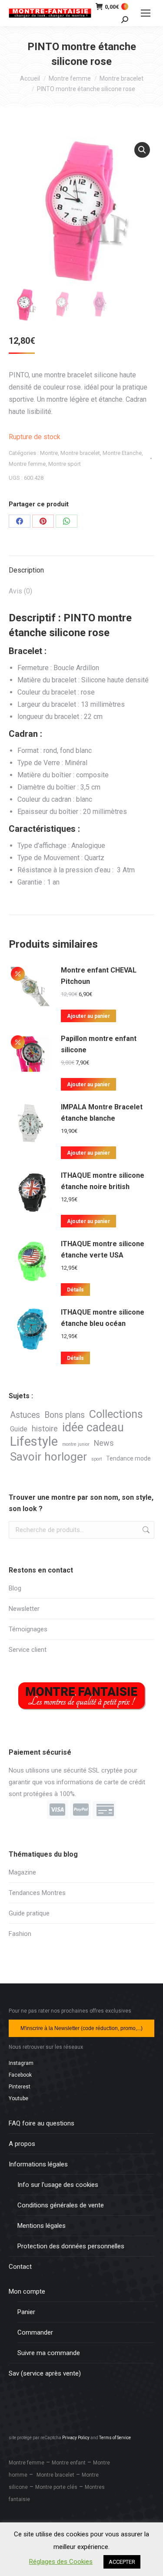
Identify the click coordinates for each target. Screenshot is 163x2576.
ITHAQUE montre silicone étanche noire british (103, 1181)
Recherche (145, 1530)
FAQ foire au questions (42, 2123)
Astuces (25, 1415)
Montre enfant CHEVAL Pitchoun (99, 976)
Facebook (20, 2075)
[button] (142, 150)
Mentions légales (42, 2226)
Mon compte (27, 2291)
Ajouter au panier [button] (88, 1016)
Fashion (20, 1934)
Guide (19, 1429)
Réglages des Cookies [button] (61, 2562)
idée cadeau (93, 1428)
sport (96, 1459)
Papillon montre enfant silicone (99, 1044)
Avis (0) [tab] (20, 591)
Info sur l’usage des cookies (58, 2185)
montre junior (76, 1444)
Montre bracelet (80, 453)
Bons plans (65, 1415)
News (104, 1443)
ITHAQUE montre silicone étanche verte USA (103, 1249)
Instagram (21, 2063)
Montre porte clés (56, 2487)
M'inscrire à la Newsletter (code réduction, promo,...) (81, 2028)
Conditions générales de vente (61, 2205)
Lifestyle (34, 1442)
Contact (20, 2267)
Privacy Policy (76, 2438)
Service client (28, 1650)
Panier (26, 2312)
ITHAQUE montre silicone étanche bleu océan (103, 1318)
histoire (45, 1429)
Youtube (18, 2098)
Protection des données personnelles (71, 2246)
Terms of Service (115, 2438)
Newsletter (24, 1609)
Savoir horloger (48, 1457)
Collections (116, 1414)
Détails (75, 1290)
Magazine (22, 1872)
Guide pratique (29, 1913)
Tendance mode (128, 1458)
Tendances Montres (37, 1893)
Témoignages (28, 1629)
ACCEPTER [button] (122, 2562)
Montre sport (65, 464)
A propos (22, 2144)
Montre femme (27, 464)
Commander (35, 2332)
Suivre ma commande (49, 2353)
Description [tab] (26, 570)
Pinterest (20, 2087)
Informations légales (38, 2164)
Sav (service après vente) (45, 2373)
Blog (15, 1588)
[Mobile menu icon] (146, 13)
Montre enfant (69, 2463)
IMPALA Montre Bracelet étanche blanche (102, 1113)
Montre (49, 453)
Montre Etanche (122, 453)
